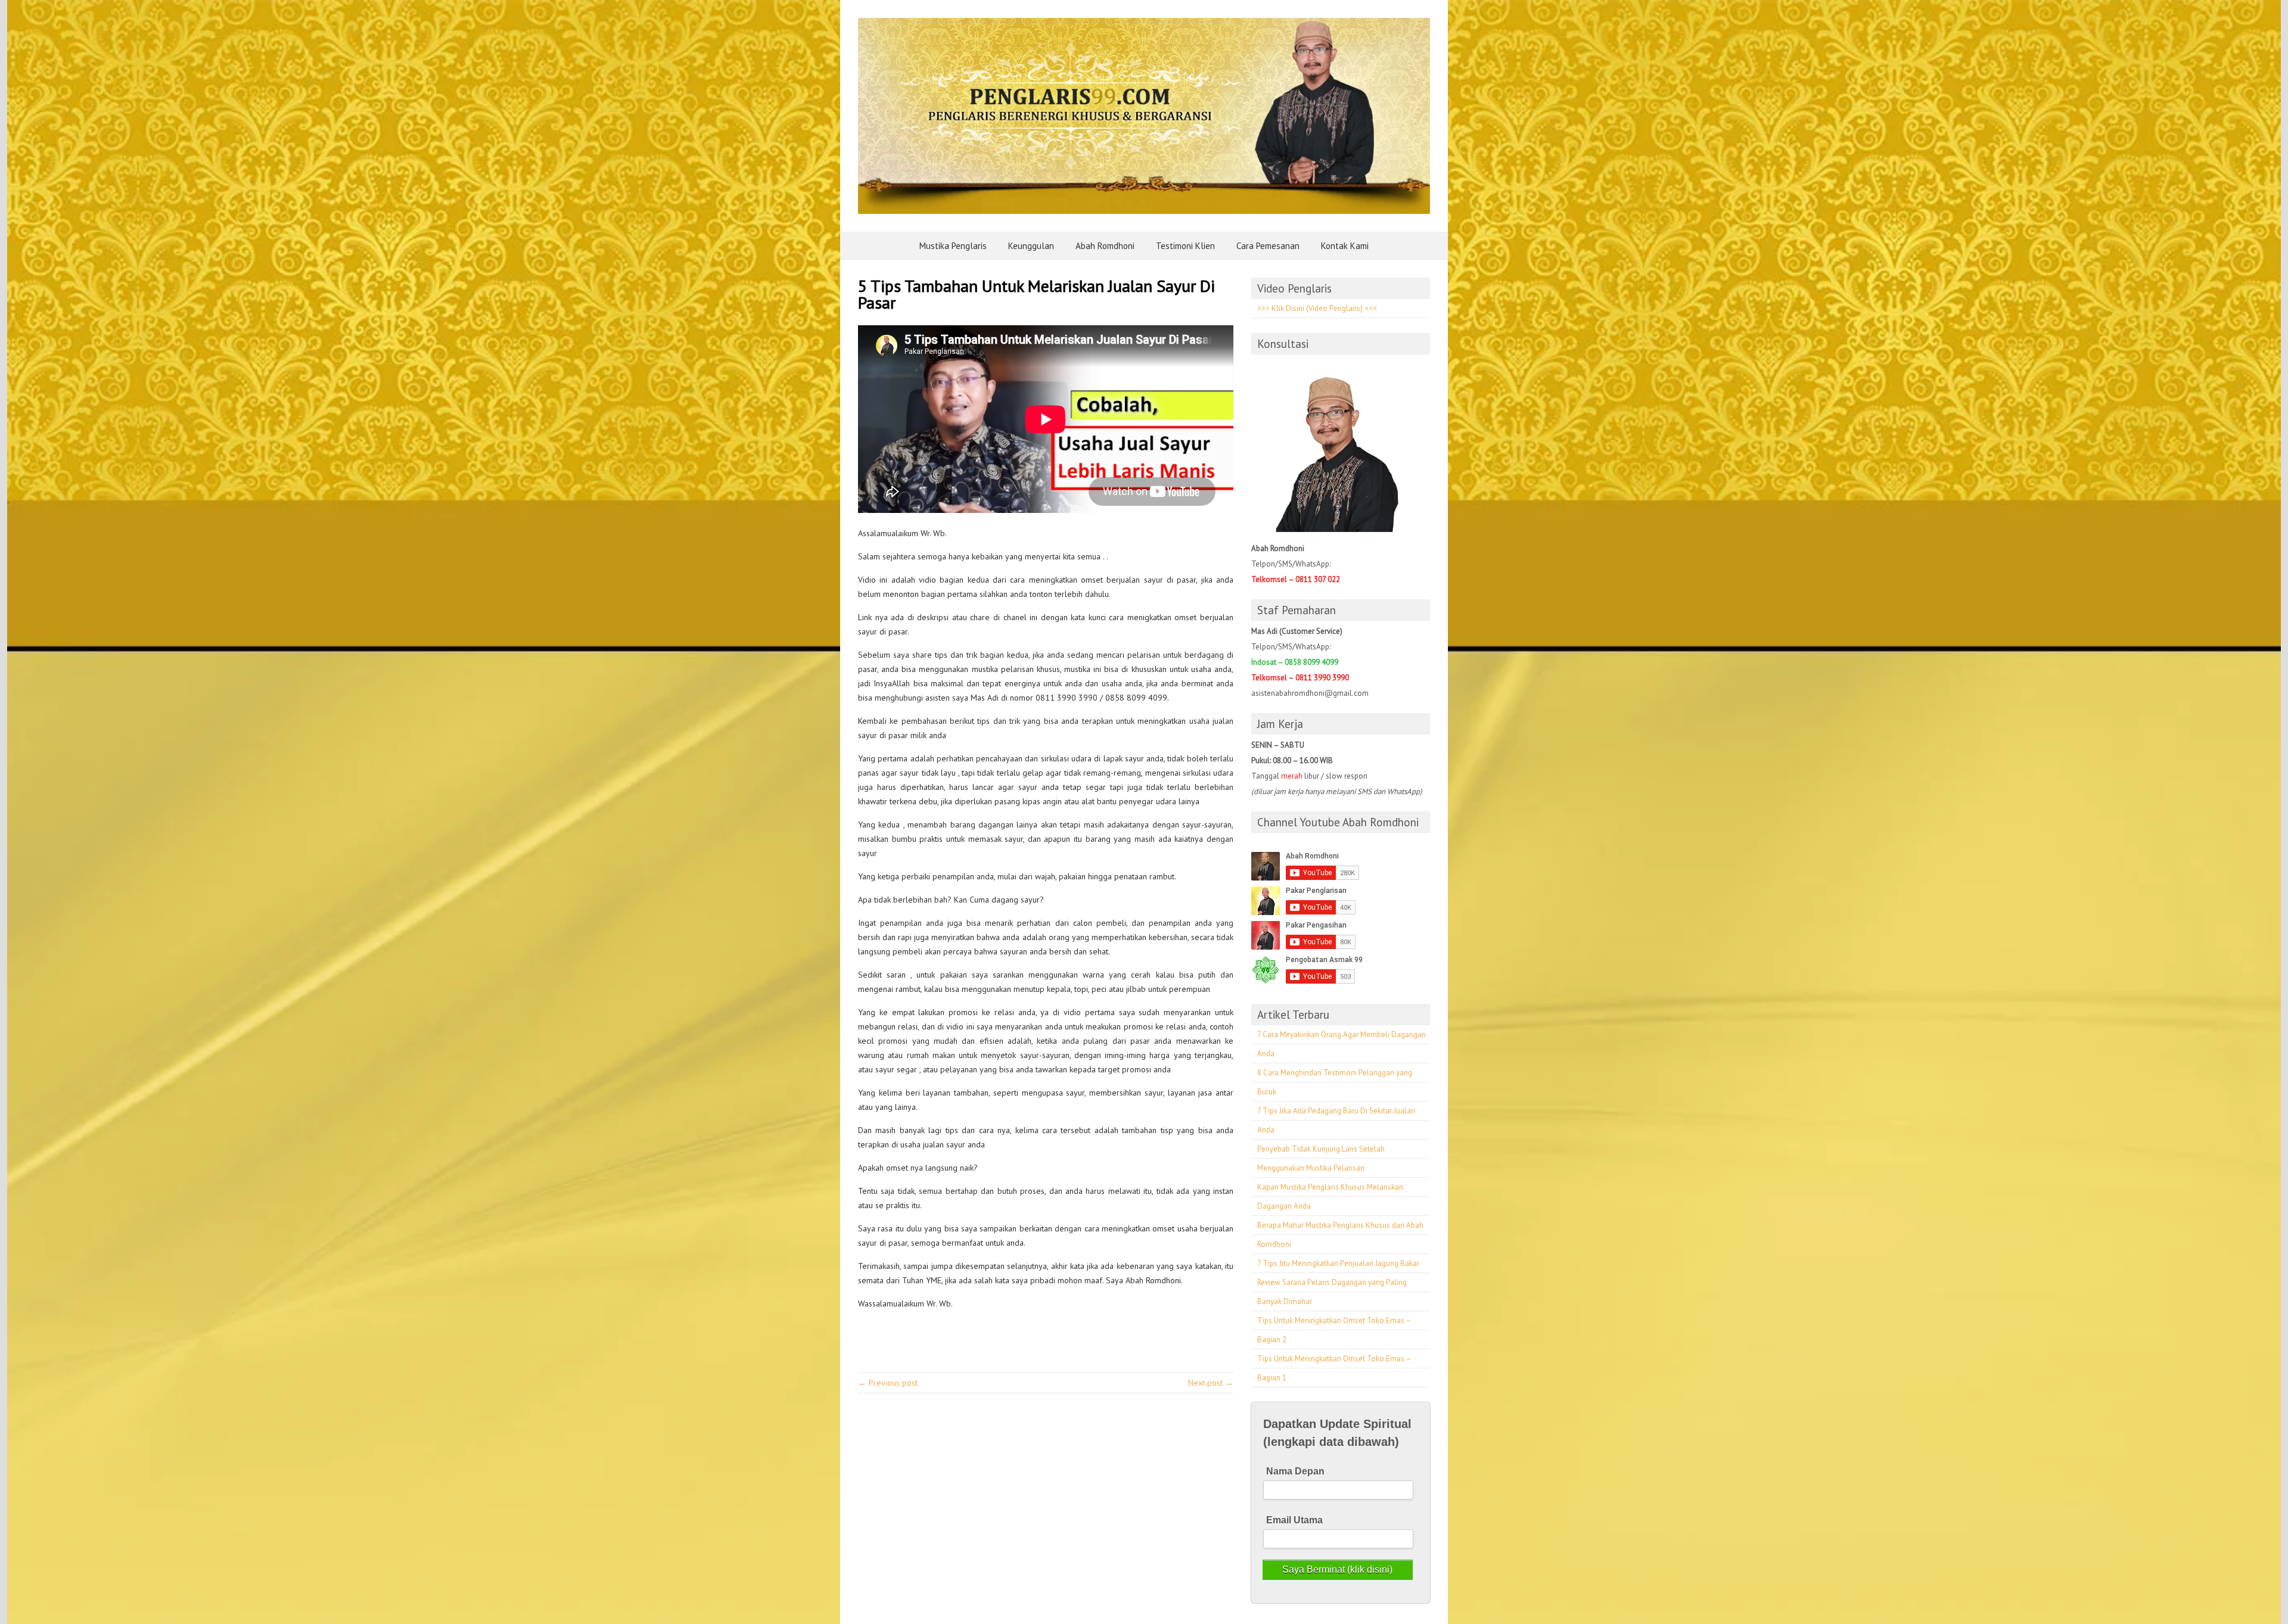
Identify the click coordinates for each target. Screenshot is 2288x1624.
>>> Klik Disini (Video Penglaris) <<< (1317, 308)
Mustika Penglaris (953, 246)
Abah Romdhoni (1105, 246)
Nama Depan (1295, 1471)
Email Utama (1294, 1520)
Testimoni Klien (1185, 246)
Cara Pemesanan (1268, 246)
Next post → (1211, 1383)
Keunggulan (1031, 246)
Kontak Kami (1345, 246)
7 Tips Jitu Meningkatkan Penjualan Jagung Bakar (1338, 1263)
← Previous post (888, 1383)
